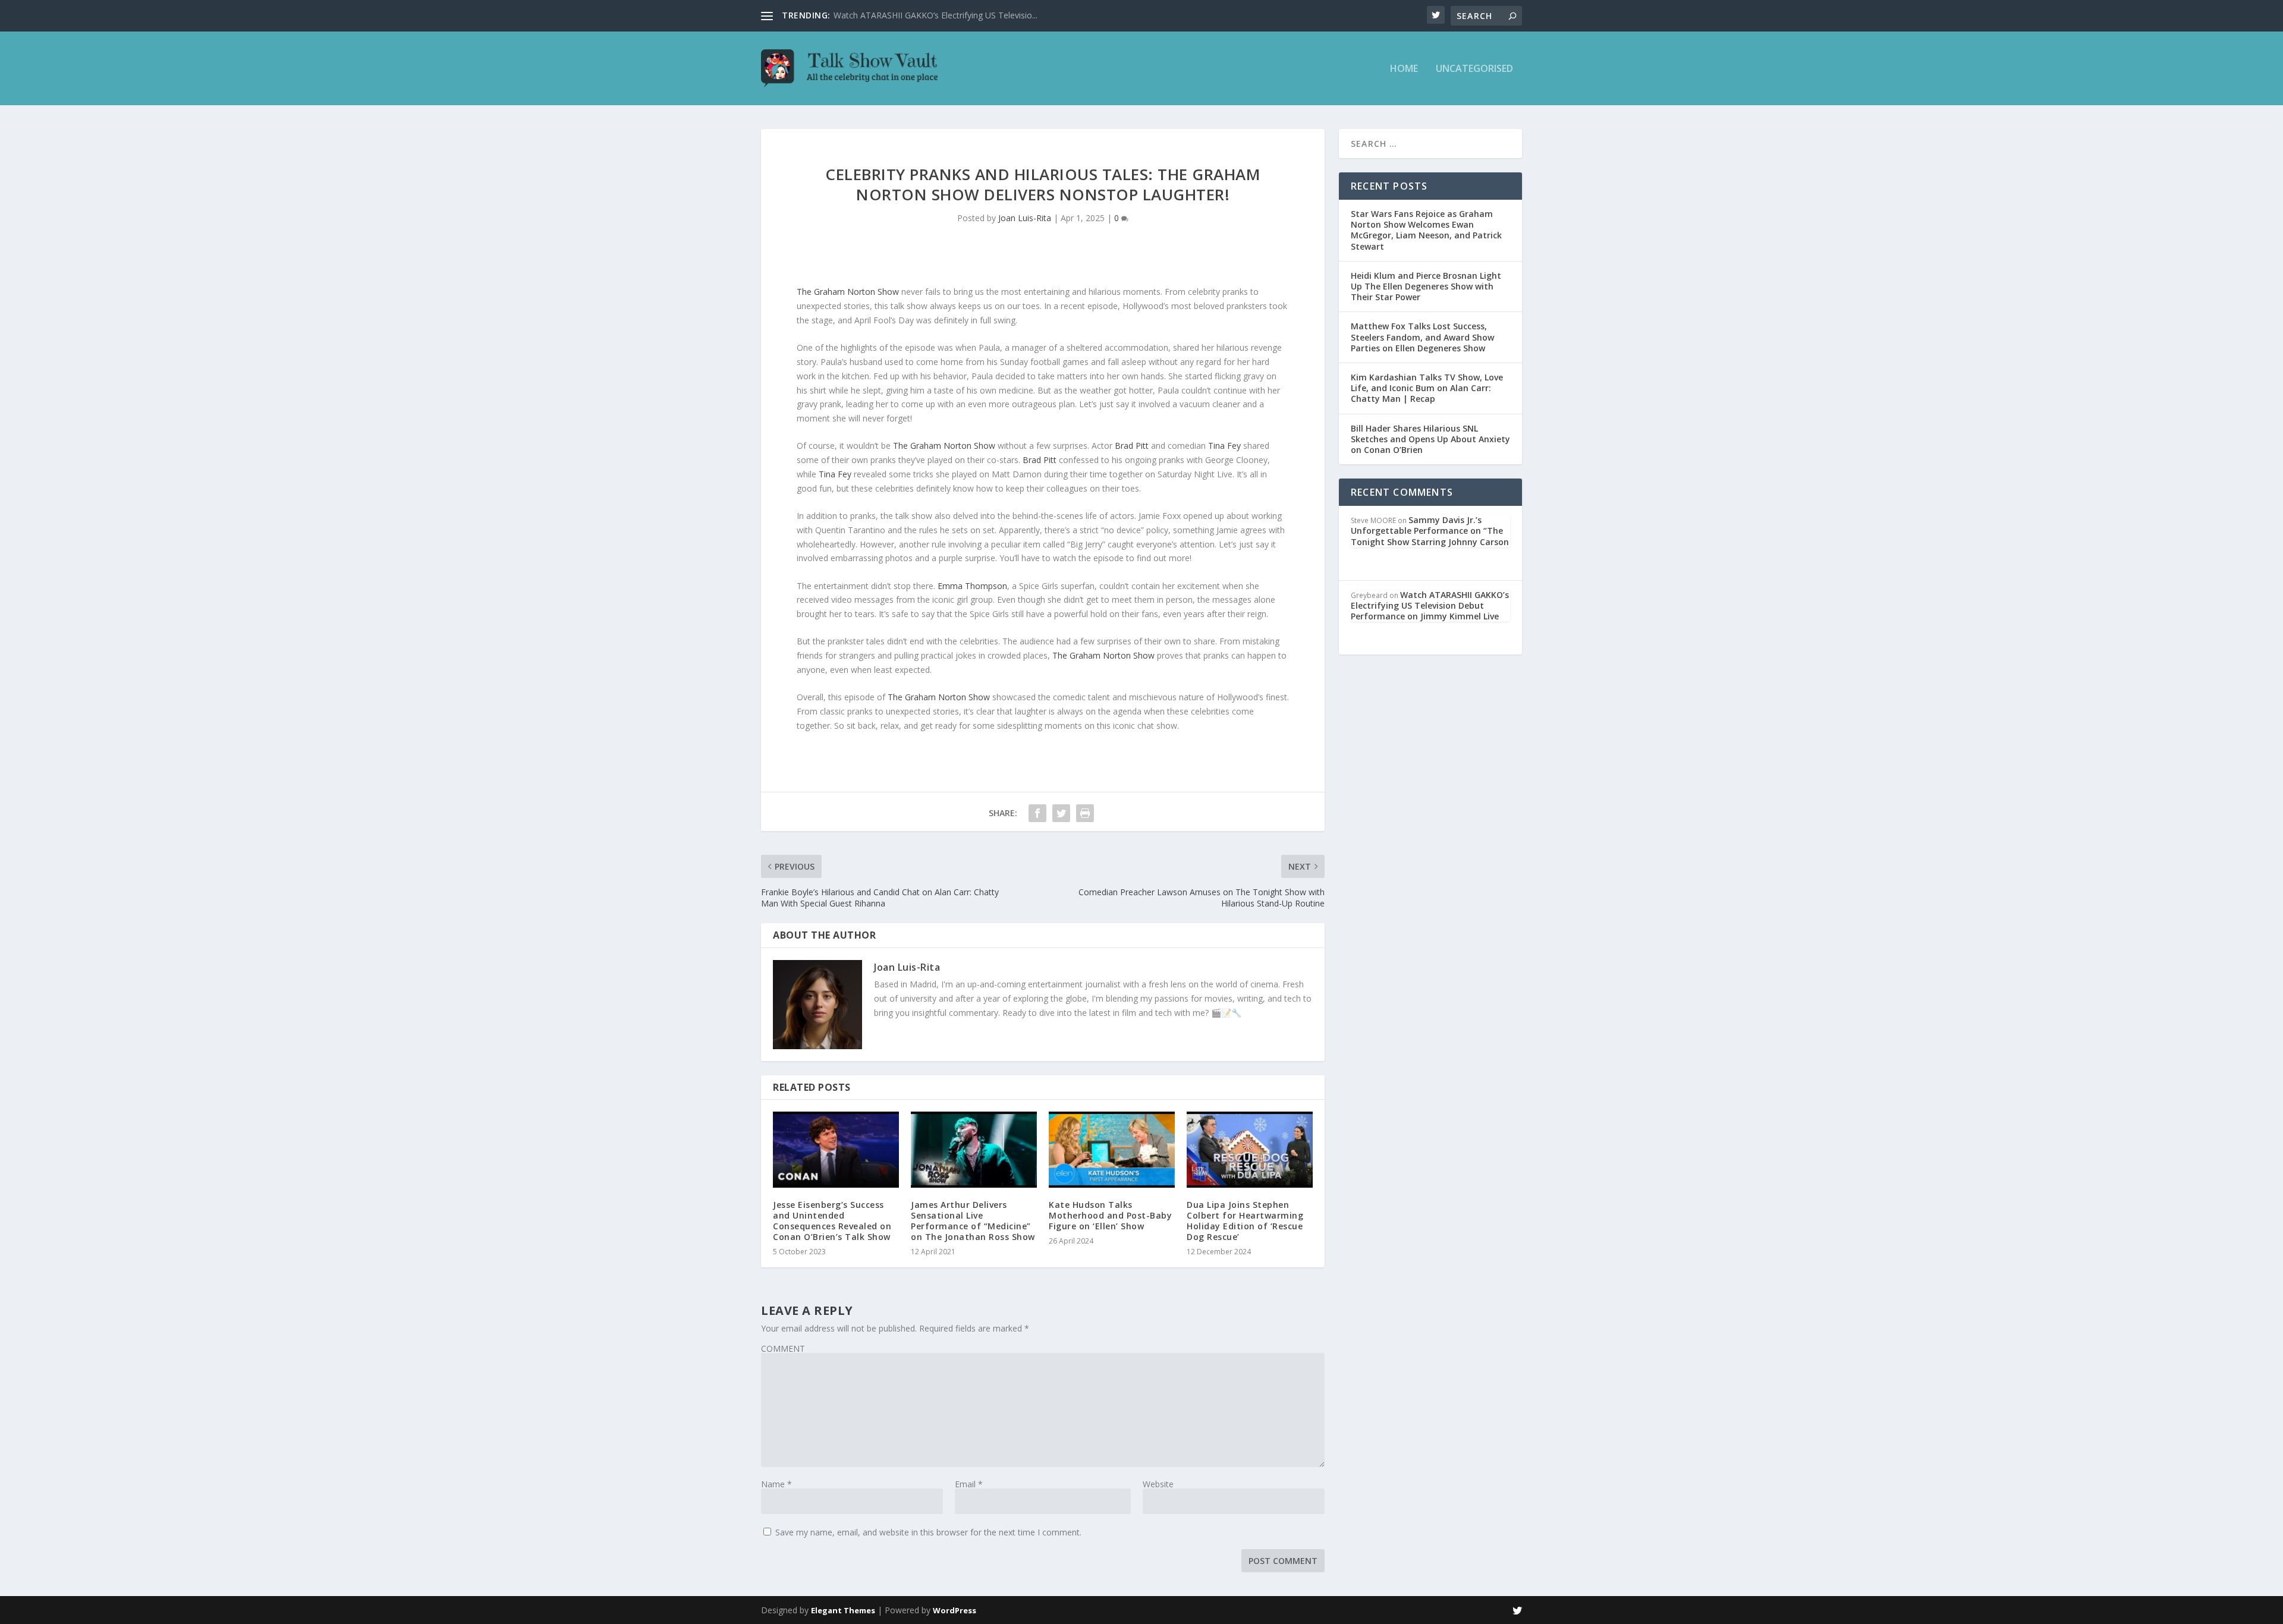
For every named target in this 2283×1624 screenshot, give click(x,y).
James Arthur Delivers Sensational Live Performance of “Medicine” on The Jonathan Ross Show (973, 1221)
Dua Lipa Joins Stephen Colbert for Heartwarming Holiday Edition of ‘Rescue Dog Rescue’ (1245, 1221)
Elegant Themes (843, 1610)
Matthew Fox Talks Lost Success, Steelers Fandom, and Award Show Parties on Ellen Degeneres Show (1422, 337)
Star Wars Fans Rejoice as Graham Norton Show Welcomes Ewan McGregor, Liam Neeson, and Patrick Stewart (1426, 230)
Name (776, 1484)
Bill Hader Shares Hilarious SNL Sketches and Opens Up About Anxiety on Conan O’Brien (1430, 439)
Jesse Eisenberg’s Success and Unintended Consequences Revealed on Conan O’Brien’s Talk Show (832, 1221)
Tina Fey (1224, 446)
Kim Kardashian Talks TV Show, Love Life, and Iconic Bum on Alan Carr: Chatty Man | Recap (1427, 388)
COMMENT (783, 1348)
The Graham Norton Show (848, 292)
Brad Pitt (1132, 446)
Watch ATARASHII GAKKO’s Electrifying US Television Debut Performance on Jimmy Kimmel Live (1430, 605)
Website (1158, 1484)
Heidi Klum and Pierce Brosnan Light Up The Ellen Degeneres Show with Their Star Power (1426, 286)
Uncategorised (1474, 69)
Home (1404, 69)
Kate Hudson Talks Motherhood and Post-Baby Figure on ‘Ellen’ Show (1110, 1215)
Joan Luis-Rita (1025, 218)
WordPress (955, 1610)
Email (969, 1484)
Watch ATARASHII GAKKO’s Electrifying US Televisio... (935, 15)
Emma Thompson (972, 586)
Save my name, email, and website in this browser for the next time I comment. (928, 1532)
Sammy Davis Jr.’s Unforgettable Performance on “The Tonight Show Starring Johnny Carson (1430, 531)
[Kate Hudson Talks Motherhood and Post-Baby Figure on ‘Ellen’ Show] (1112, 1149)
